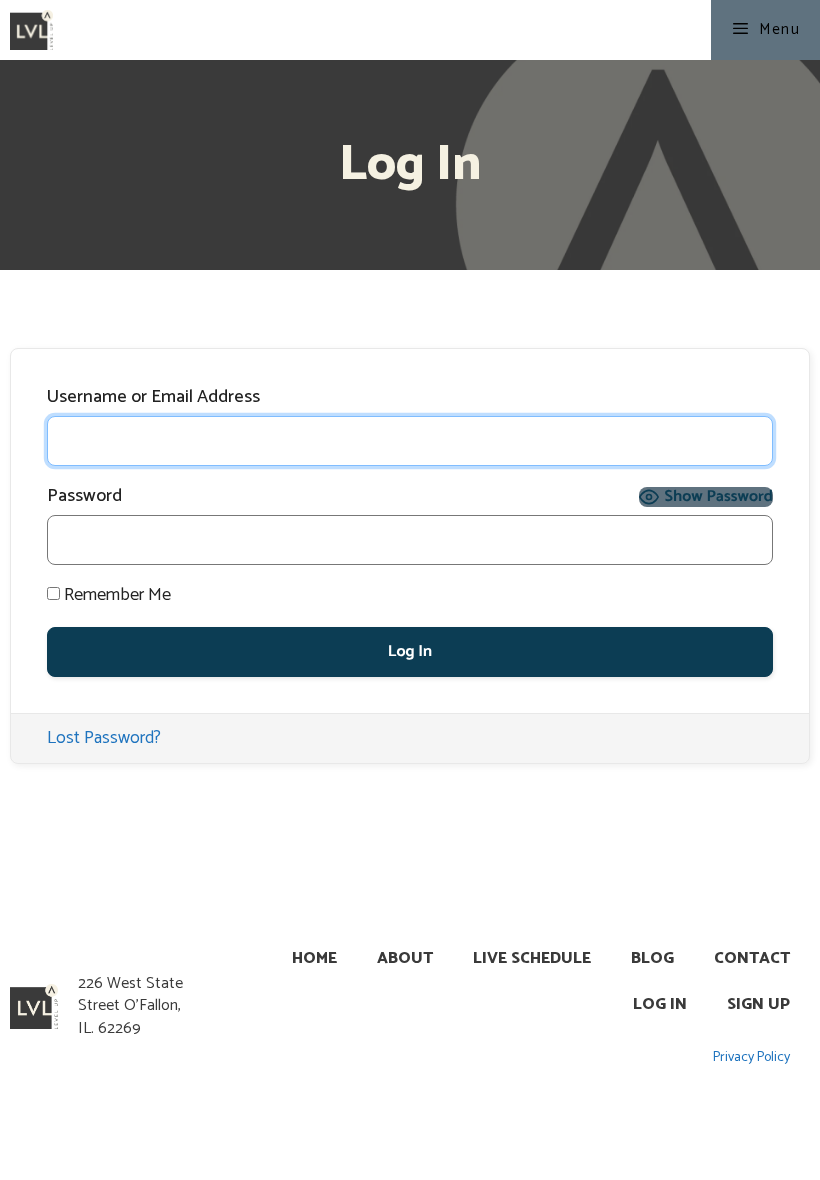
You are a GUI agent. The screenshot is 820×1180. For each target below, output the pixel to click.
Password (84, 496)
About (405, 958)
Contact (752, 958)
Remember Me (115, 595)
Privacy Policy (751, 1057)
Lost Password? (104, 738)
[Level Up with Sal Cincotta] (31, 30)
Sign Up (758, 1004)
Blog (652, 958)
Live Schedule (532, 958)
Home (314, 958)
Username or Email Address (153, 397)
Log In (660, 1004)
